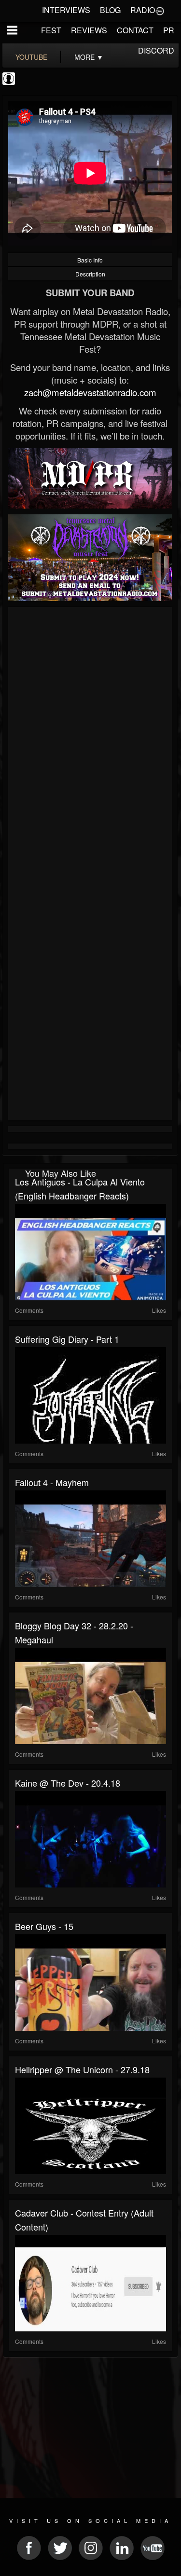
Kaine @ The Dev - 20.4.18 (68, 1783)
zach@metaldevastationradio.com (90, 392)
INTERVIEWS (66, 10)
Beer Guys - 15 (44, 1926)
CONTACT (135, 30)
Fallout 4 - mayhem (52, 1482)
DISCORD (156, 50)
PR (169, 30)
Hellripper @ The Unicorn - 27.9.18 (82, 2069)
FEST (51, 30)
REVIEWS (89, 30)
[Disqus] (90, 739)
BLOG (110, 10)
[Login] (160, 10)
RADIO (143, 10)
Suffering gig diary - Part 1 (67, 1339)
